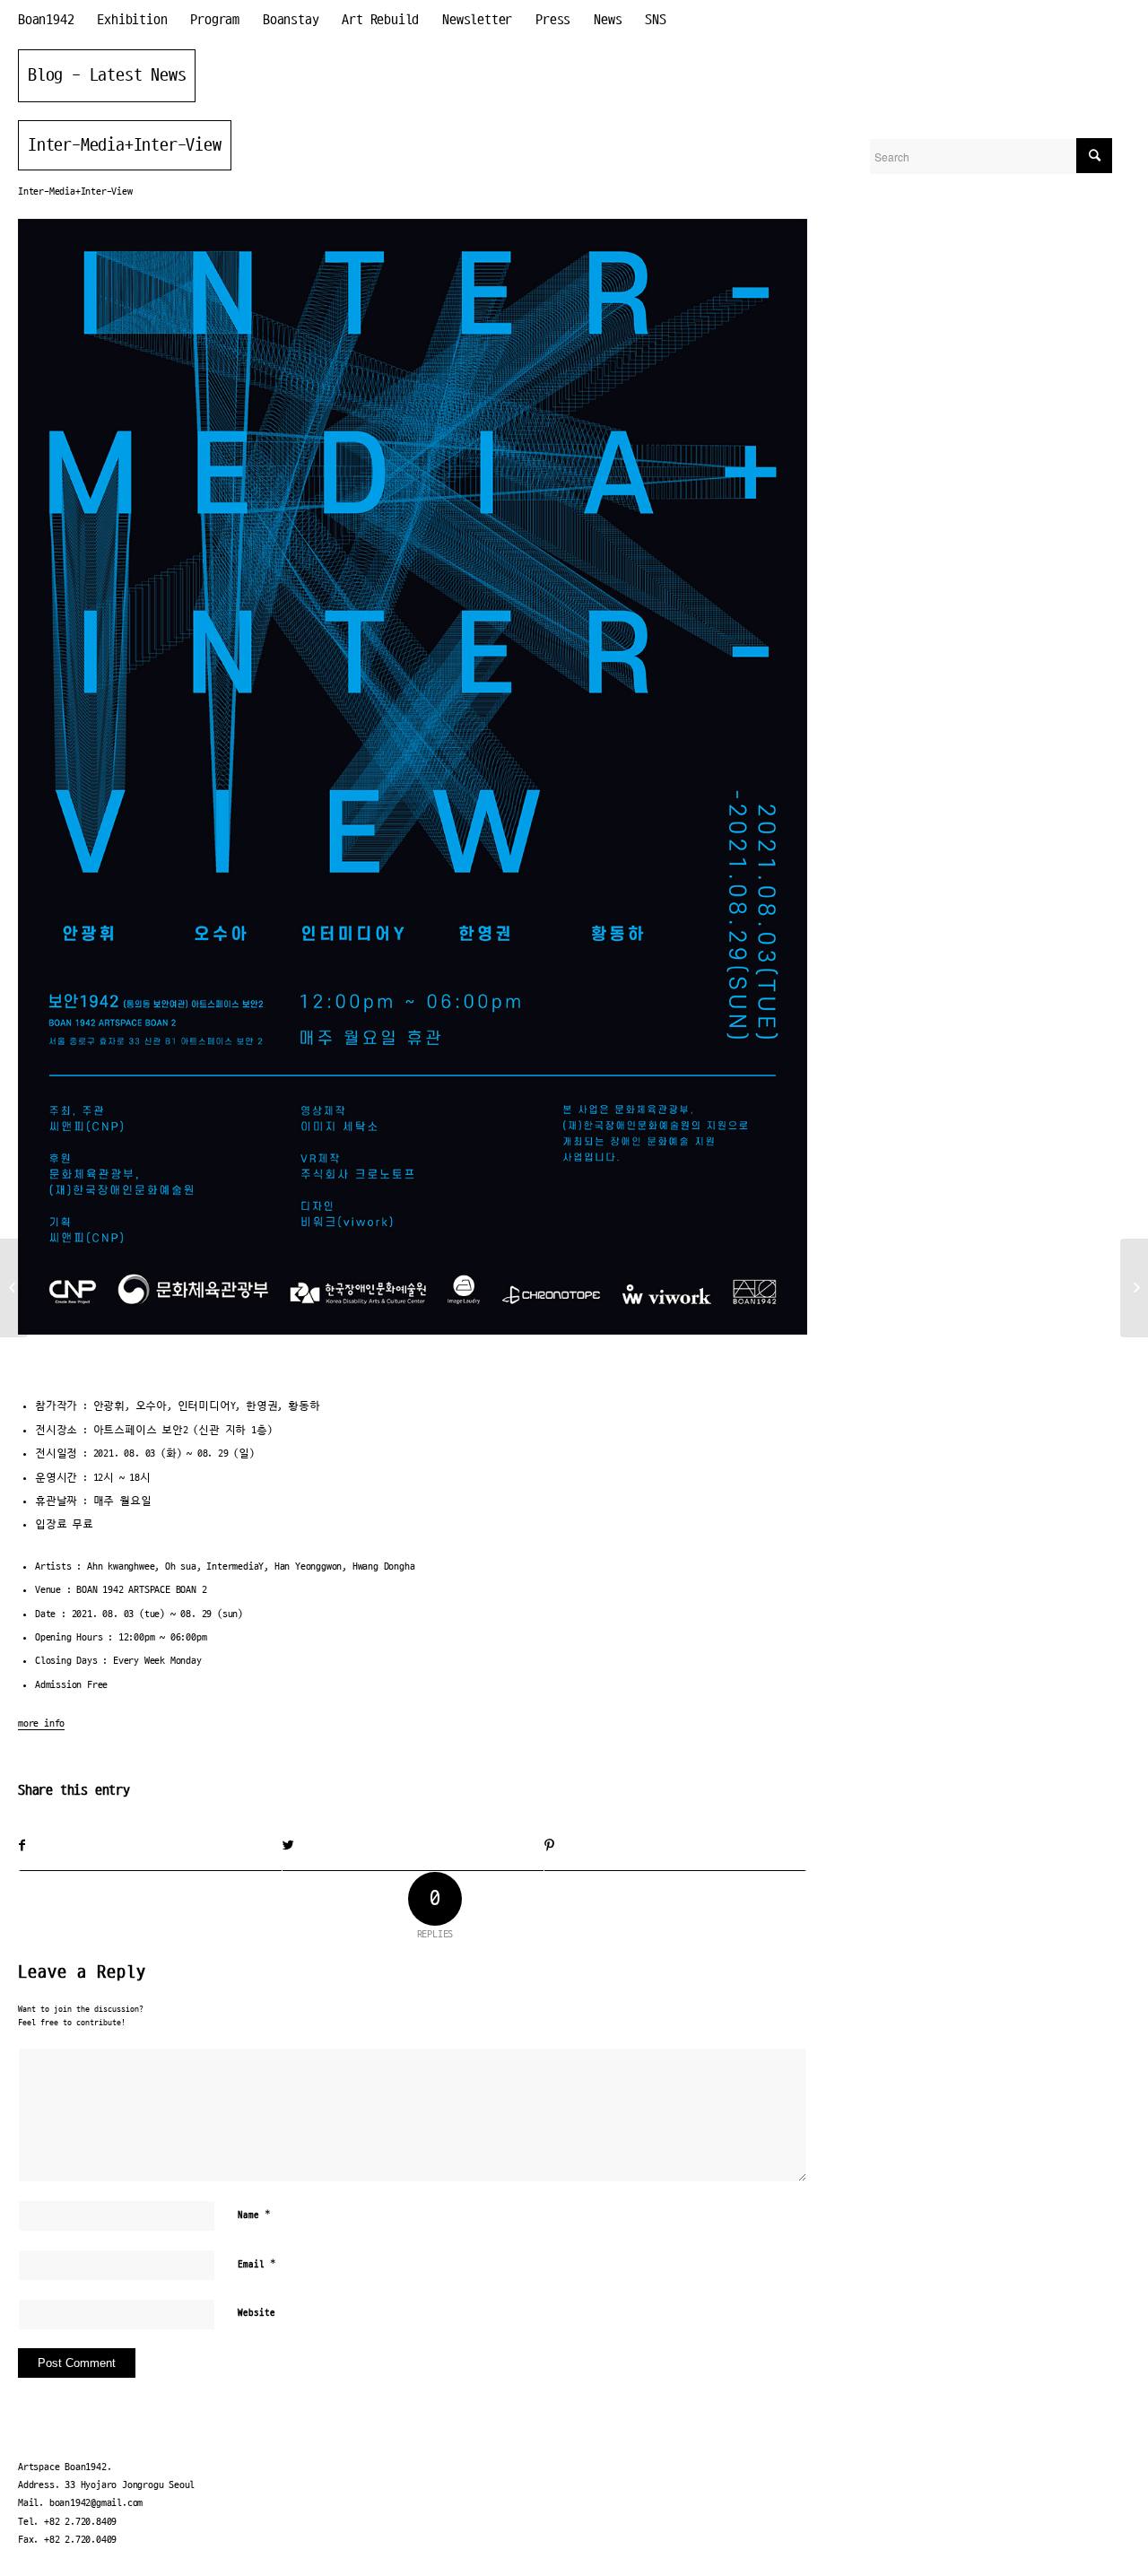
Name (254, 2215)
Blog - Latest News (107, 75)
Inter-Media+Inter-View (125, 145)
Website (257, 2313)
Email (257, 2264)
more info (41, 1723)
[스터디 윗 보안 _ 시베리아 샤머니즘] (14, 1288)
